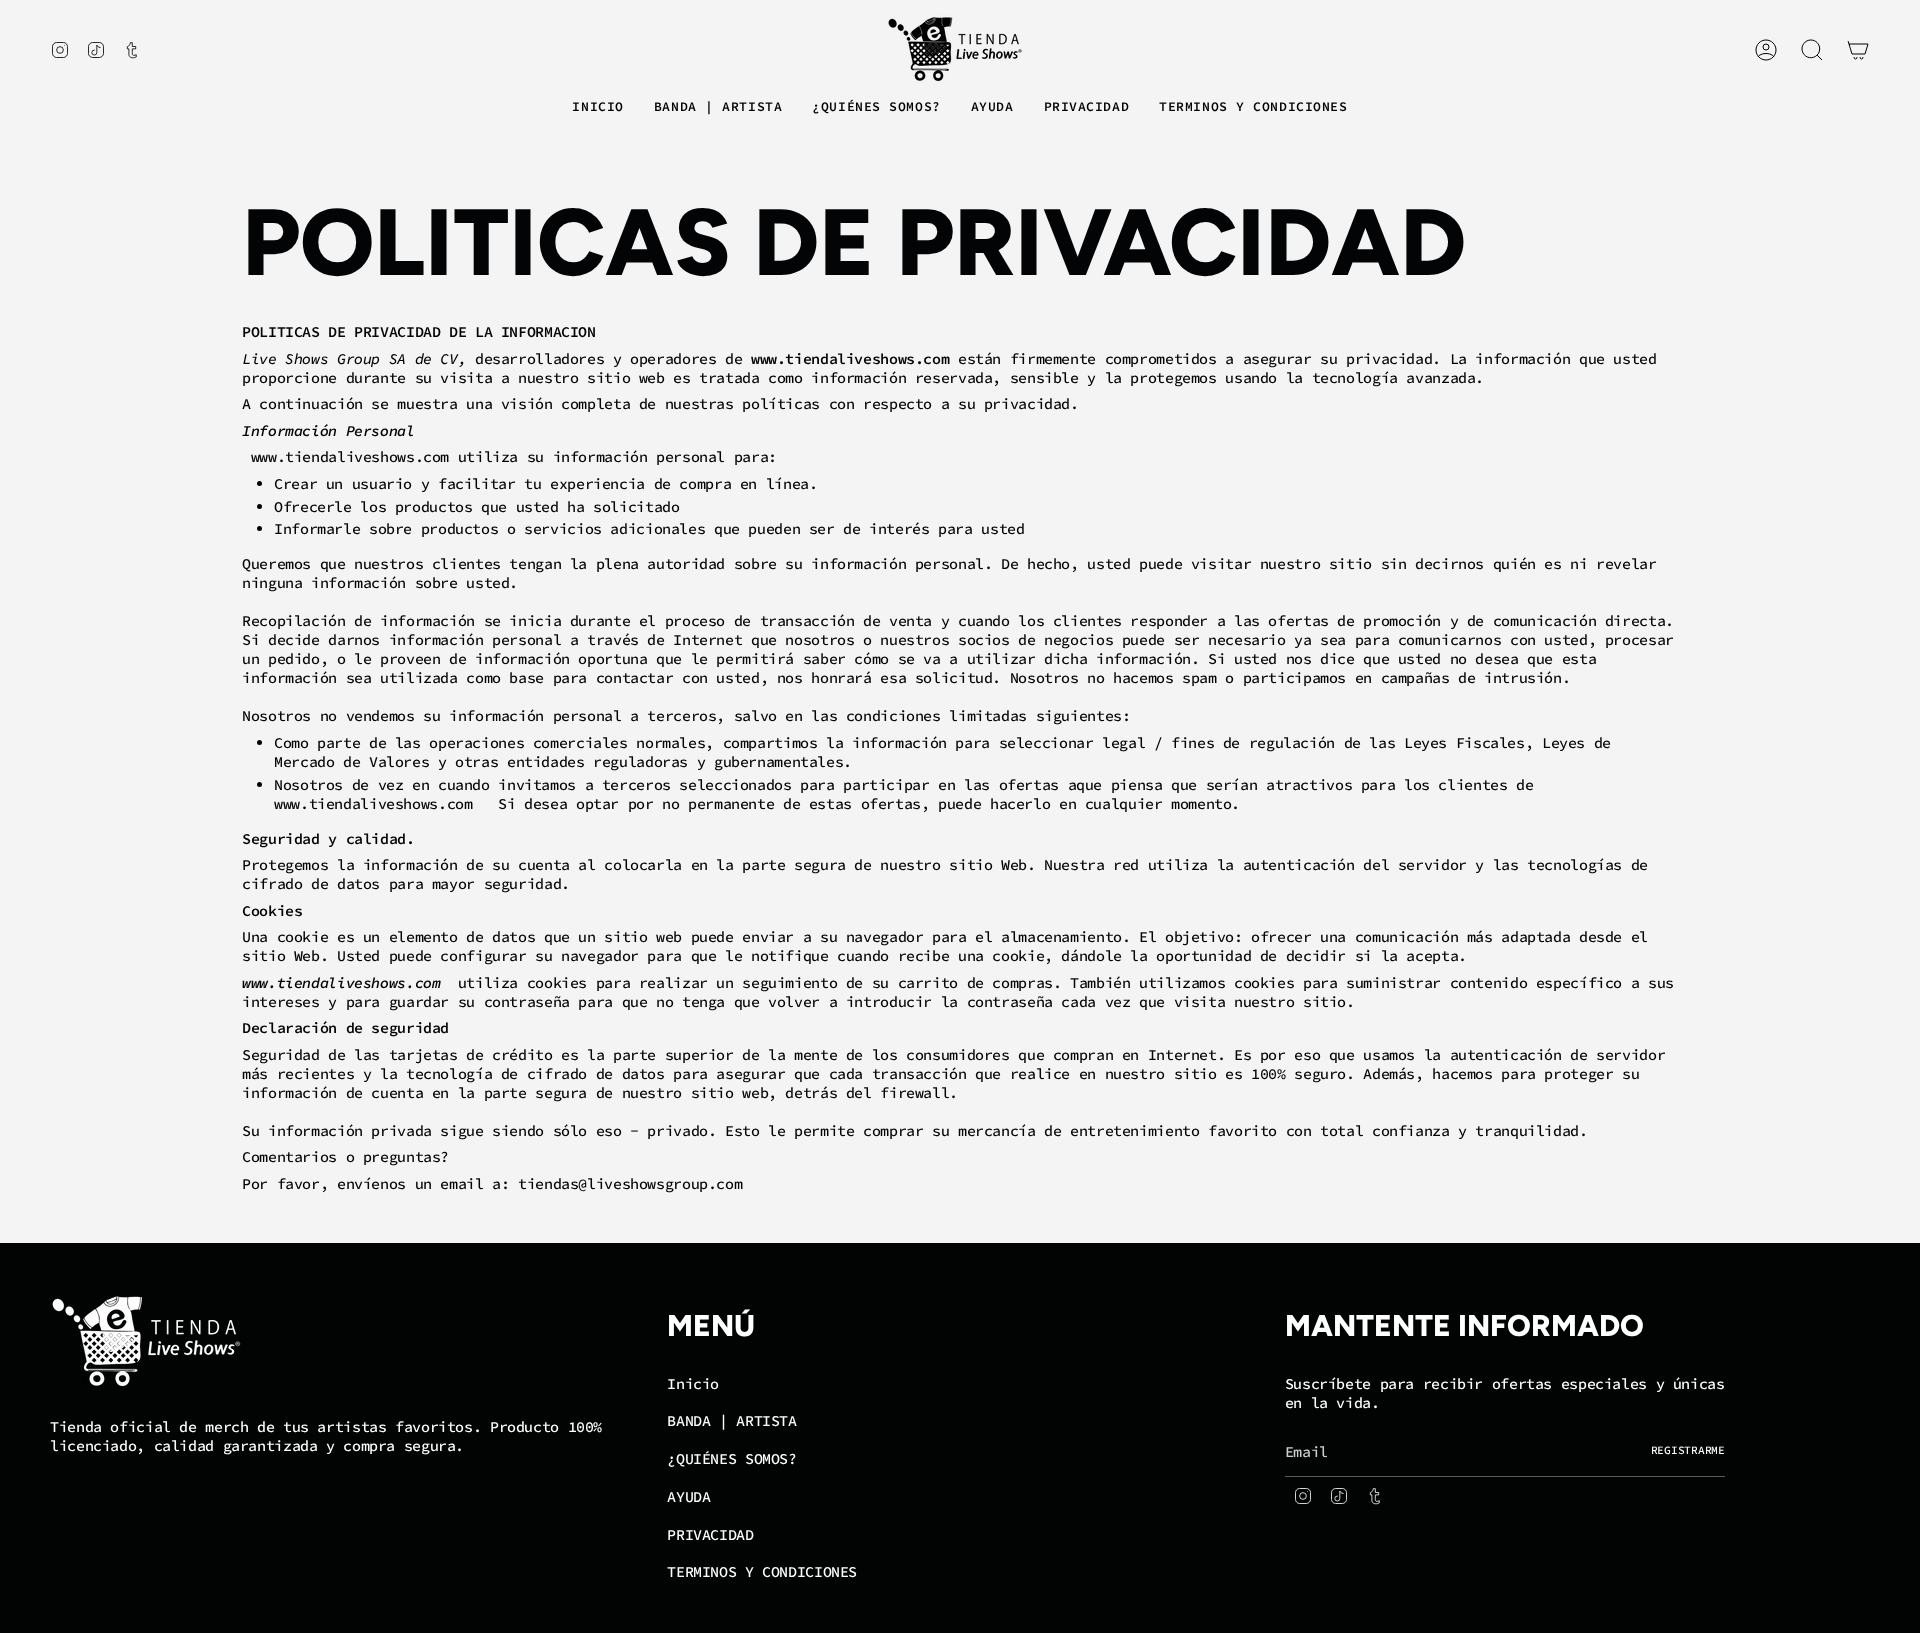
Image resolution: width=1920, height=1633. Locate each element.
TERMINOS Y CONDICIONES (762, 1571)
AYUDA (688, 1496)
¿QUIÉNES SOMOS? (731, 1458)
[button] (718, 108)
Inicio (693, 1383)
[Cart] (1858, 50)
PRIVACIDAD (710, 1534)
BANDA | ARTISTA (731, 1420)
